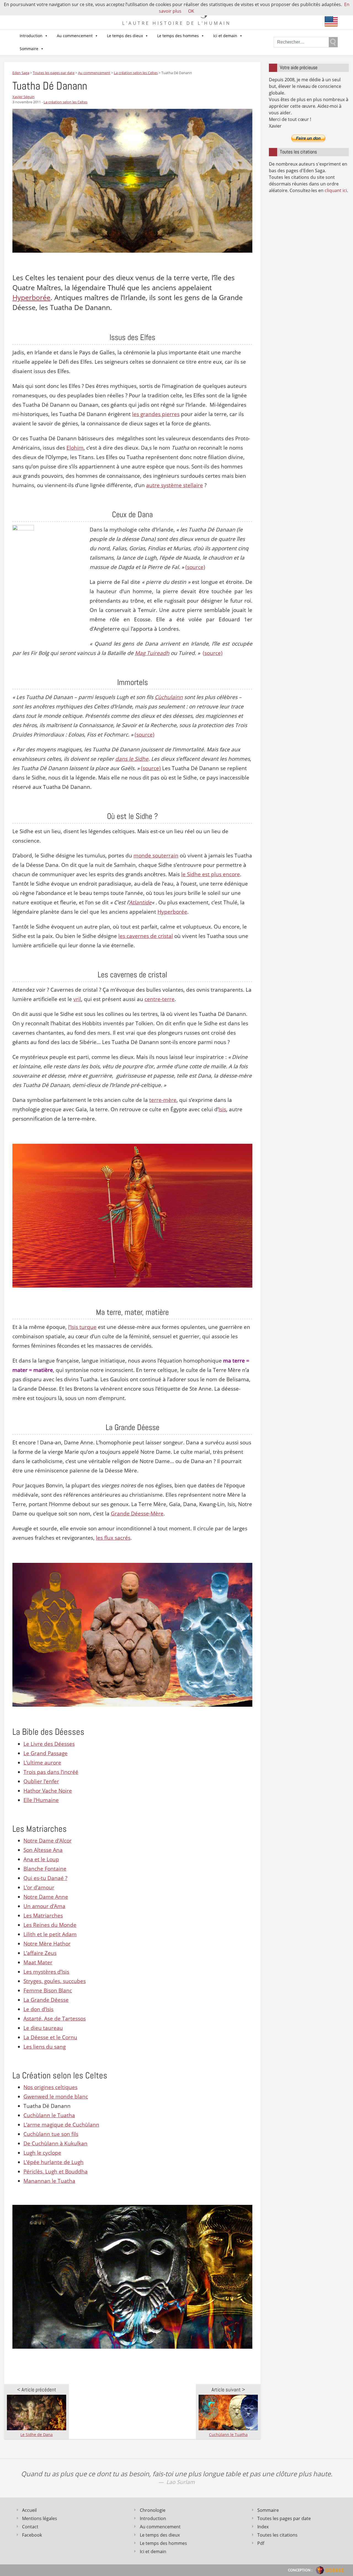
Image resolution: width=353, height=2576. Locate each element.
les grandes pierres (156, 414)
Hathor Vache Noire (48, 1791)
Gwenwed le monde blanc (56, 2097)
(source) (195, 567)
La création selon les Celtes (65, 102)
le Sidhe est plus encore (211, 874)
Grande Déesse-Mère (137, 1514)
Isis (222, 1109)
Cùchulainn (169, 697)
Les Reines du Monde (50, 1925)
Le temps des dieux (125, 36)
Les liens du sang (45, 2047)
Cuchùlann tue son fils (51, 2134)
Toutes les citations (277, 2535)
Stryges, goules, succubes (55, 1981)
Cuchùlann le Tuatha (49, 2115)
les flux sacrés (113, 1538)
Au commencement (75, 36)
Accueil (29, 2510)
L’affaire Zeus (40, 1953)
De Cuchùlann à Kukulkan (55, 2143)
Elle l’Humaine (41, 1800)
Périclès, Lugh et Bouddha (56, 2172)
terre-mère (163, 1100)
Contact (30, 2527)
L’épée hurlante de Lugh (54, 2162)
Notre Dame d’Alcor (48, 1841)
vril (77, 999)
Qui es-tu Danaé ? (45, 1878)
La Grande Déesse (46, 2000)
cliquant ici (336, 190)
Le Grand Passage (46, 1753)
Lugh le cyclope (42, 2153)
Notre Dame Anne (46, 1897)
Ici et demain (225, 36)
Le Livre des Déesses (49, 1744)
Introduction (31, 36)
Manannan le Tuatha (49, 2181)
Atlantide (140, 902)
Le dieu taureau (43, 2028)
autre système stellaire (175, 485)
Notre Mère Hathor (47, 1944)
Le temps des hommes (178, 36)
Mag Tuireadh (152, 653)
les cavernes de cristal (146, 936)
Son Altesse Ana (43, 1850)
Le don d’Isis (38, 2009)
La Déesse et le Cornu (50, 2037)
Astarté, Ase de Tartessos (55, 2019)
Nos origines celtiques (50, 2087)
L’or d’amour (39, 1887)
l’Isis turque (82, 1327)
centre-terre (160, 999)
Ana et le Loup (41, 1859)
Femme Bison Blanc (48, 1990)
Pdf (261, 2543)
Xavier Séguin (23, 97)
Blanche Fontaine (45, 1869)
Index (263, 2527)
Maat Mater (38, 1962)
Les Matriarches (43, 1916)
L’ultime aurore (42, 1763)
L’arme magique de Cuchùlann (61, 2125)
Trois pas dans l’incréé (51, 1772)
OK (191, 11)
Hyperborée (31, 297)
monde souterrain (156, 856)
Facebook (32, 2535)
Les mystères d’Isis (46, 1972)
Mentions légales (40, 2518)
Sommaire (29, 49)
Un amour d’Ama (44, 1906)
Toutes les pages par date (284, 2518)
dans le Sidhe (132, 759)
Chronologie (153, 2510)
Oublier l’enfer (41, 1781)
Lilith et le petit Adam (50, 1934)
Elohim (75, 448)
